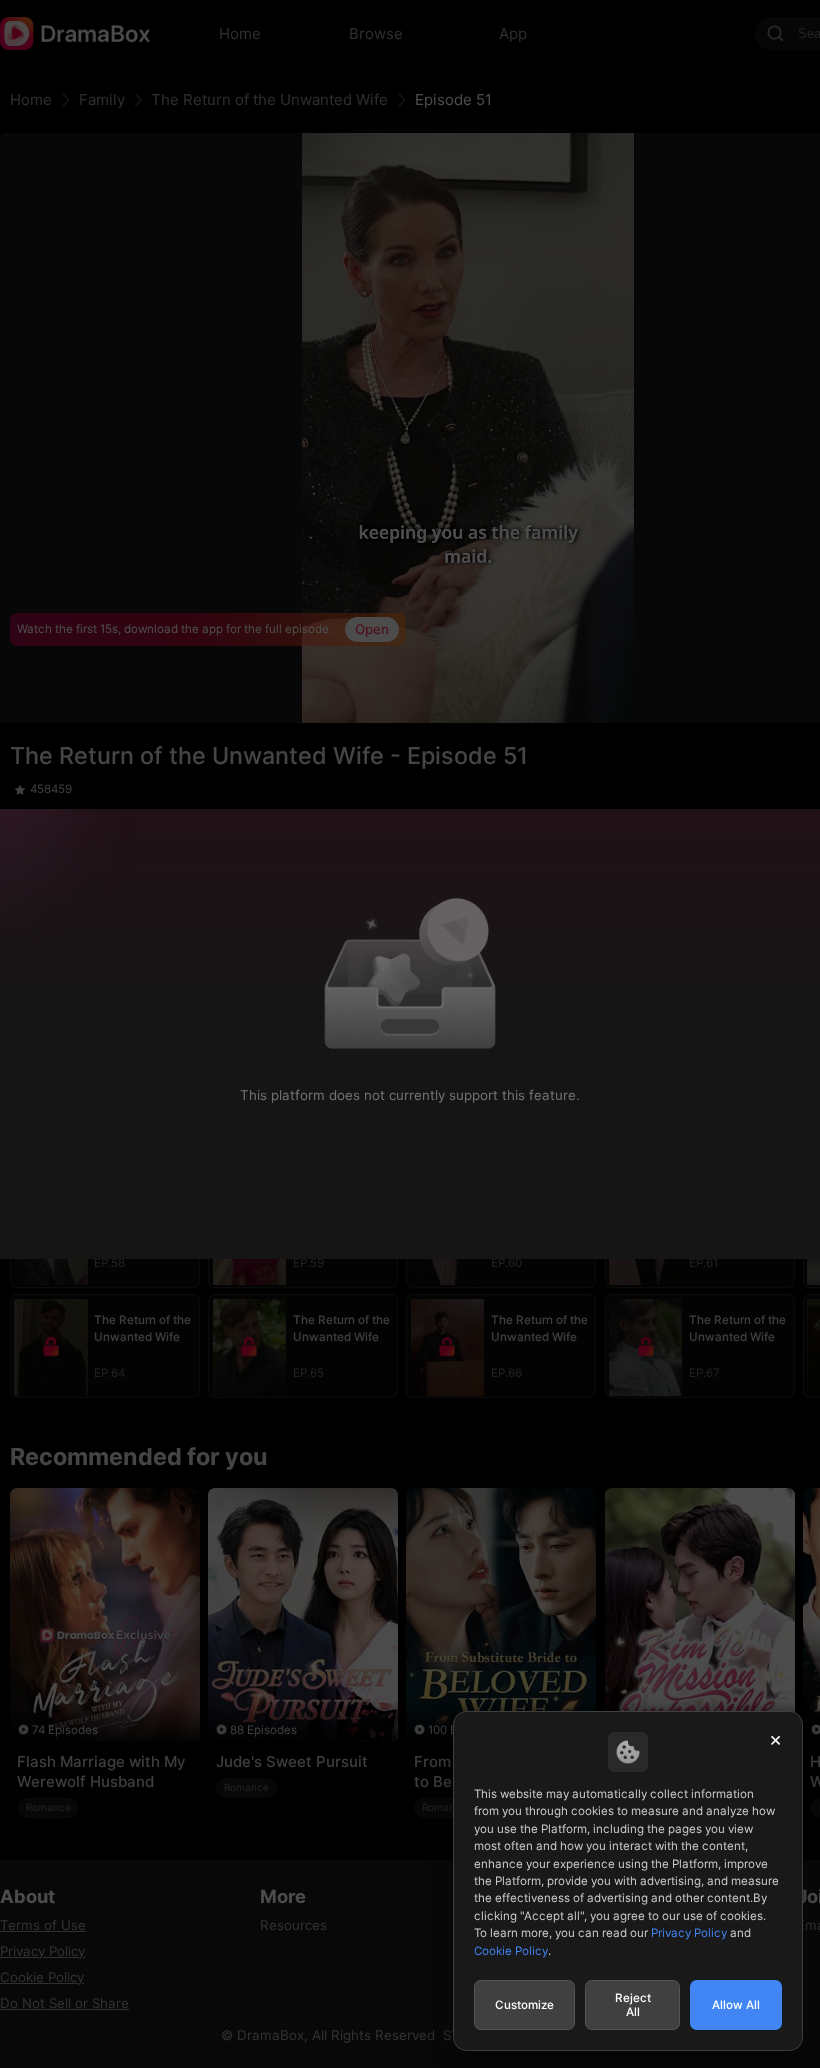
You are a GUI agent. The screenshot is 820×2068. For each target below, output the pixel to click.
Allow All (736, 2005)
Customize (524, 2005)
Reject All (633, 2005)
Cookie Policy (511, 1951)
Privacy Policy (689, 1933)
